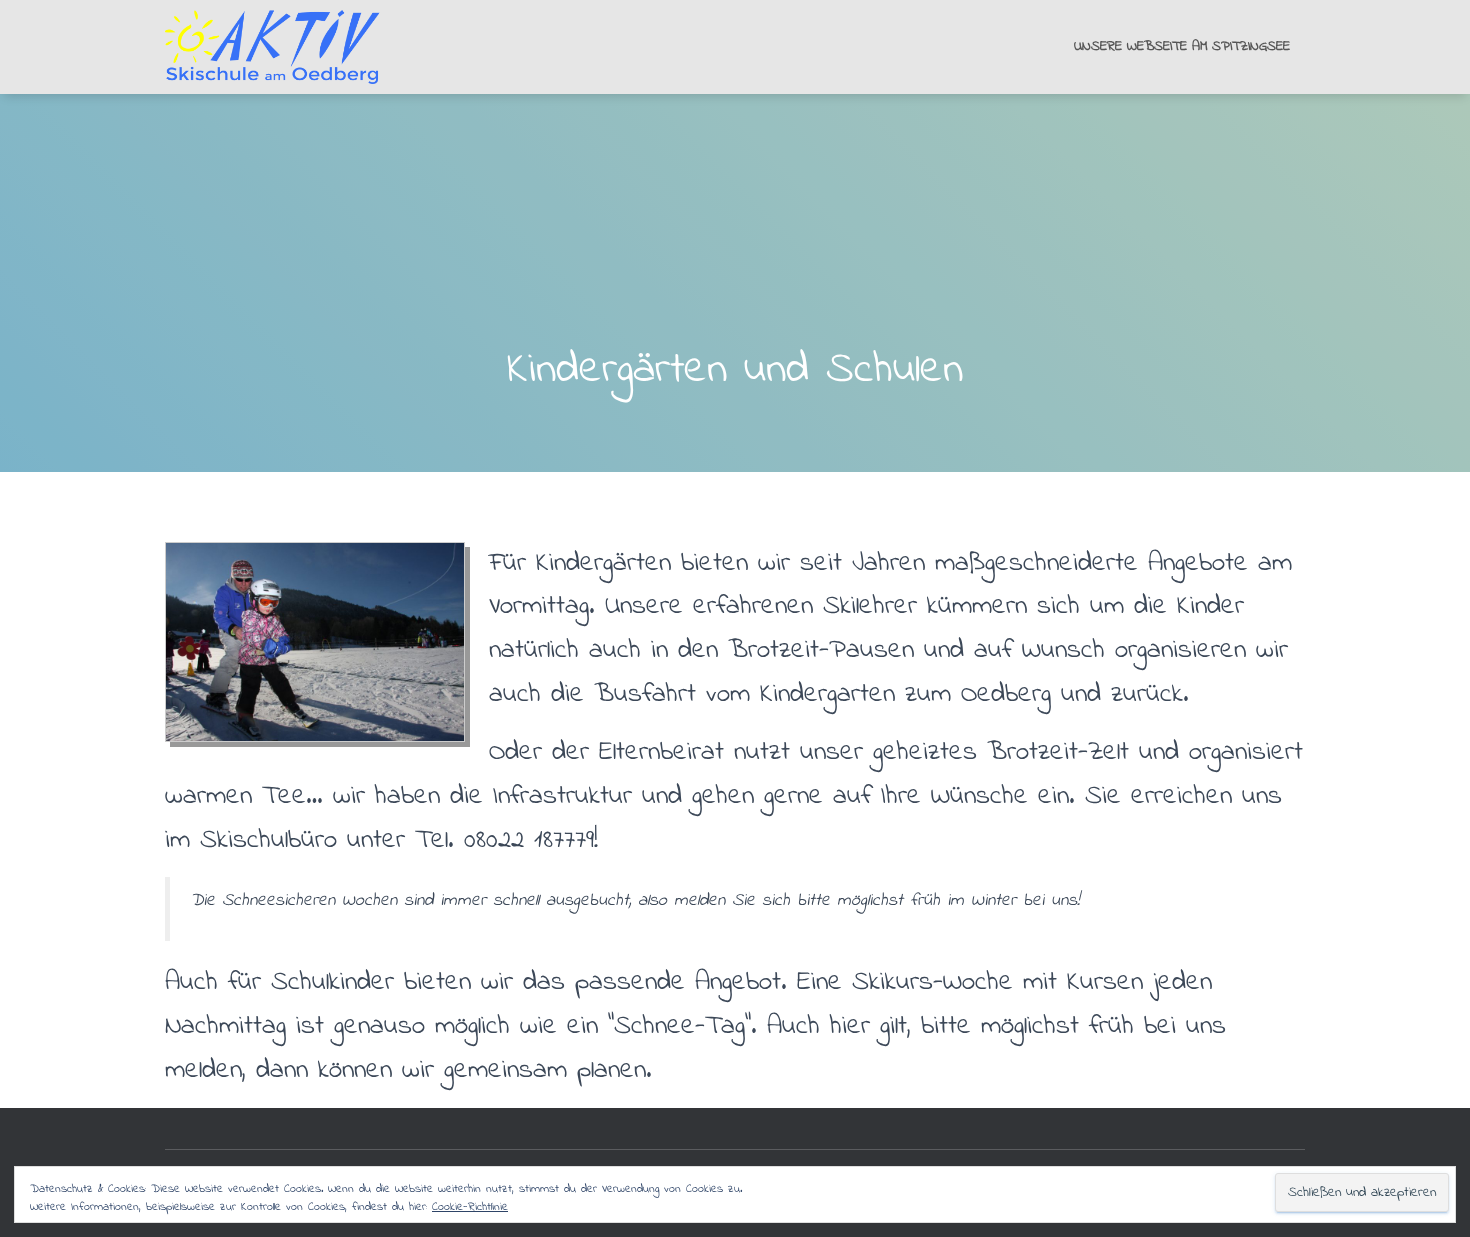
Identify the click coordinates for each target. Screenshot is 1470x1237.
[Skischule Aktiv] (282, 47)
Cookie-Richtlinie (470, 1207)
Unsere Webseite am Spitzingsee (1182, 46)
